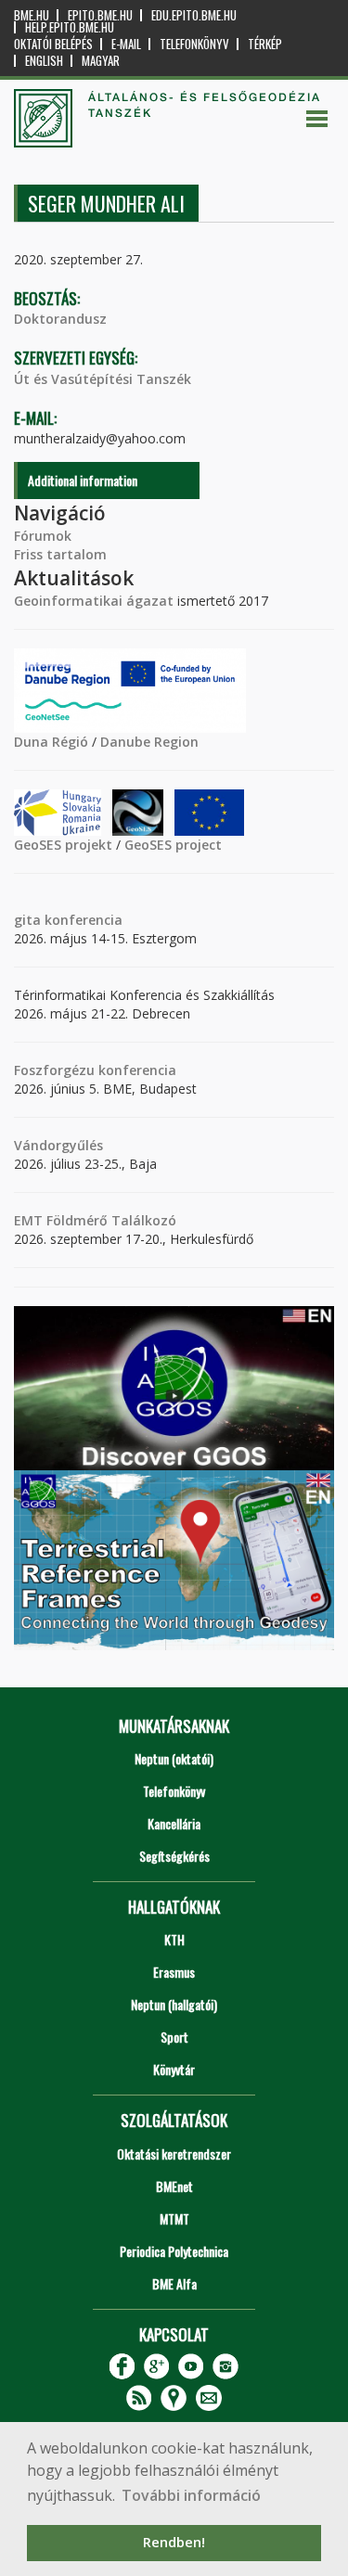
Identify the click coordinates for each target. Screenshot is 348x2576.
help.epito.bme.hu (70, 27)
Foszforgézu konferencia (95, 1070)
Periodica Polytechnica (174, 2251)
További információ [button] (191, 2495)
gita (27, 920)
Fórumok (43, 536)
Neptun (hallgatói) (174, 2004)
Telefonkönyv (194, 44)
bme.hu (32, 15)
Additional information (83, 480)
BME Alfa (174, 2283)
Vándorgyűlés (58, 1145)
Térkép (265, 44)
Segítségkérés (174, 1856)
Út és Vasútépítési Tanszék (103, 379)
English (44, 61)
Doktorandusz (60, 319)
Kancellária (174, 1823)
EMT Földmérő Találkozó (95, 1220)
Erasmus (174, 1972)
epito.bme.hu (100, 15)
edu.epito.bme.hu (194, 15)
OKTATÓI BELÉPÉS (53, 44)
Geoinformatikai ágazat (94, 601)
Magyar (101, 61)
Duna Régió (51, 742)
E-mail (126, 44)
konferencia (82, 920)
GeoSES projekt (63, 845)
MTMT (174, 2218)
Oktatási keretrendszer (174, 2153)
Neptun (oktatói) (174, 1758)
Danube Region (149, 742)
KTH (174, 1939)
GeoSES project (173, 845)
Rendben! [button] (174, 2542)
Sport (174, 2037)
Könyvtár (174, 2069)
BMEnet (174, 2186)
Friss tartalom (60, 554)
